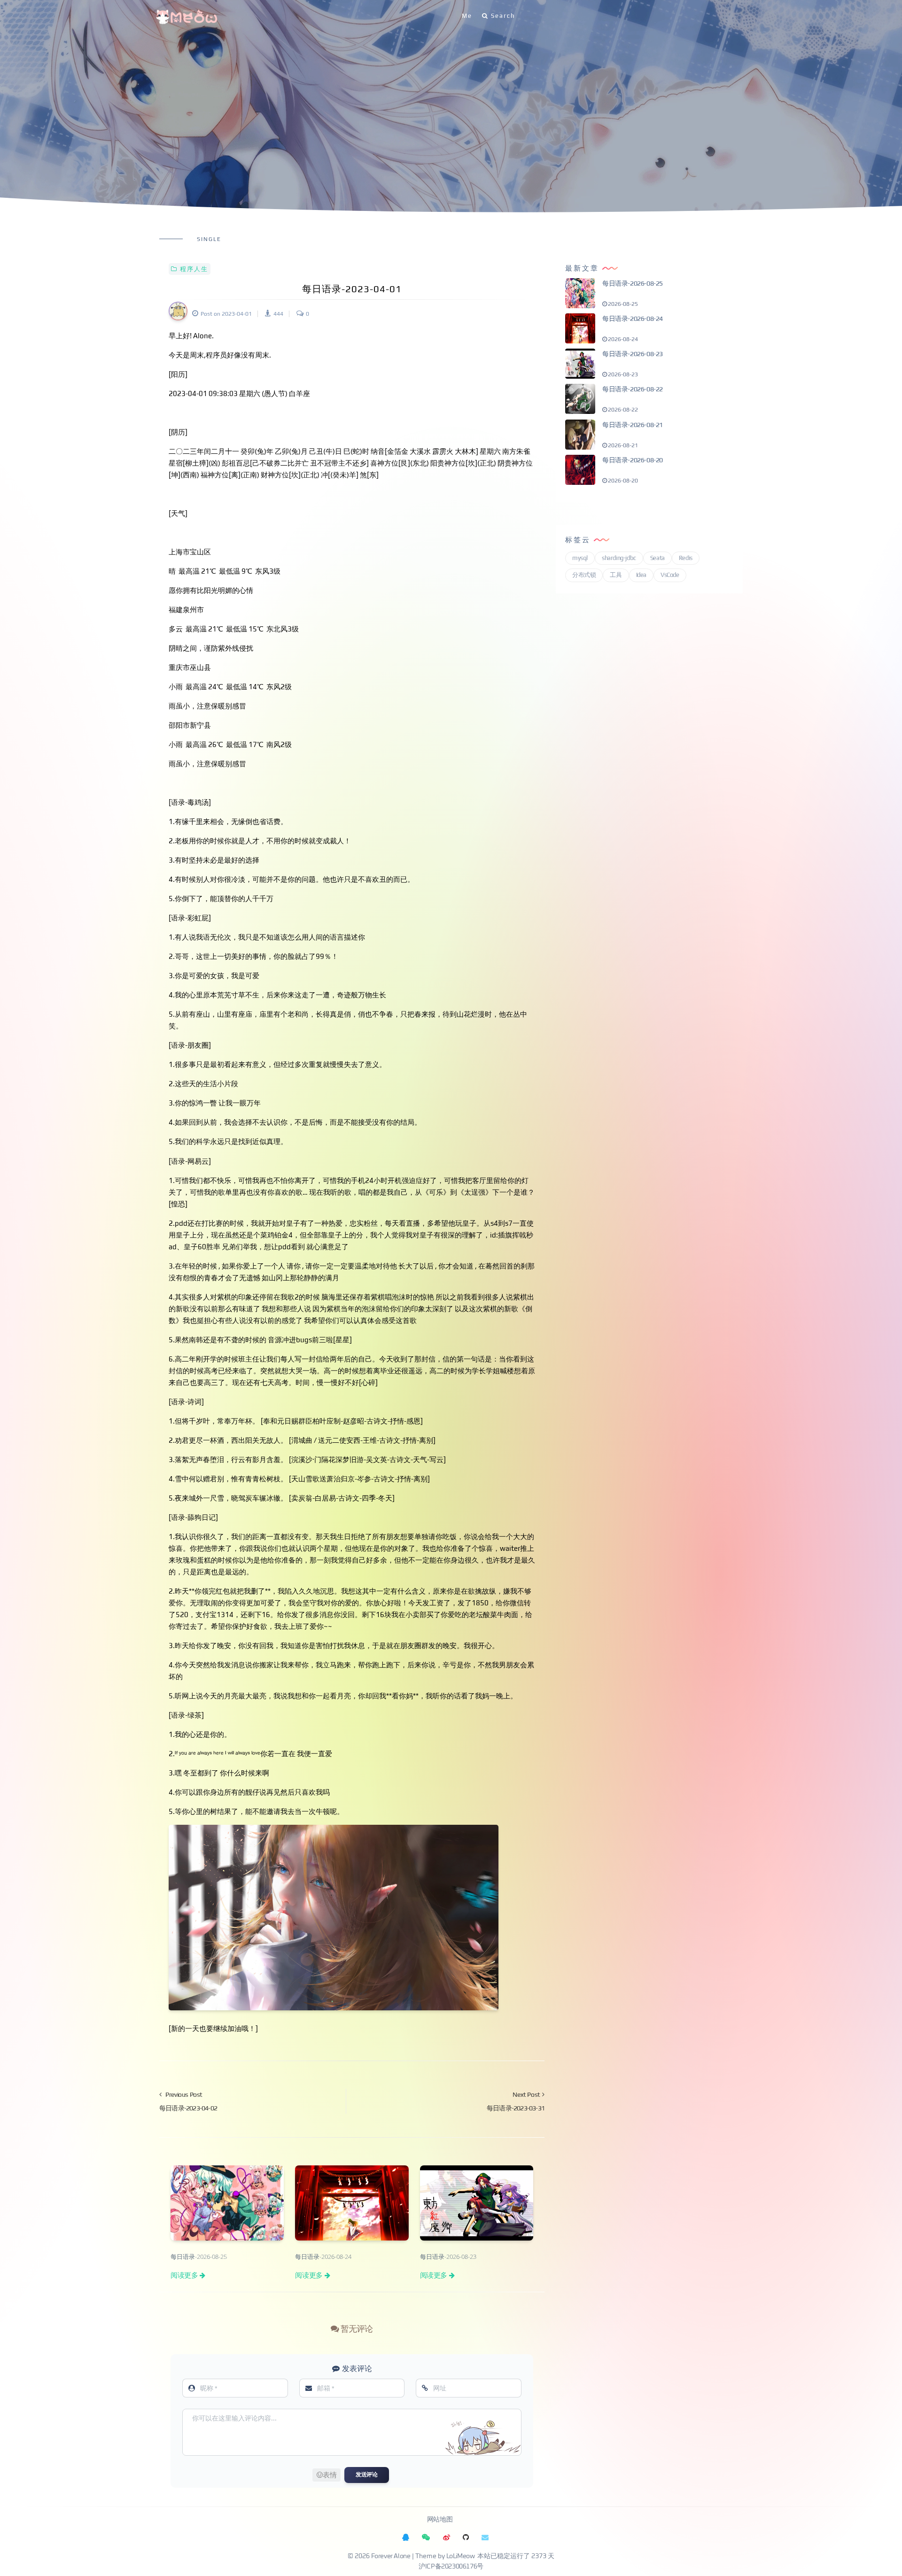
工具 (616, 575)
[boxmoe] (187, 16)
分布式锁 (584, 575)
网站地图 (440, 2520)
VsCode (670, 575)
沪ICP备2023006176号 (451, 2567)
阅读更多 (184, 2275)
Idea (641, 575)
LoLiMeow (461, 2556)
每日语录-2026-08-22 (633, 389)
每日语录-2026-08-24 (633, 319)
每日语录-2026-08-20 (633, 460)
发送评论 (366, 2475)
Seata (657, 558)
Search (503, 16)
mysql (580, 558)
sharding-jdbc (619, 558)
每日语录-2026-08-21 (633, 425)
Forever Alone (391, 2556)
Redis (686, 558)
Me (467, 16)
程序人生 (194, 269)
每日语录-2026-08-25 (633, 283)
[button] (327, 2475)
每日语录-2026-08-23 (633, 354)
